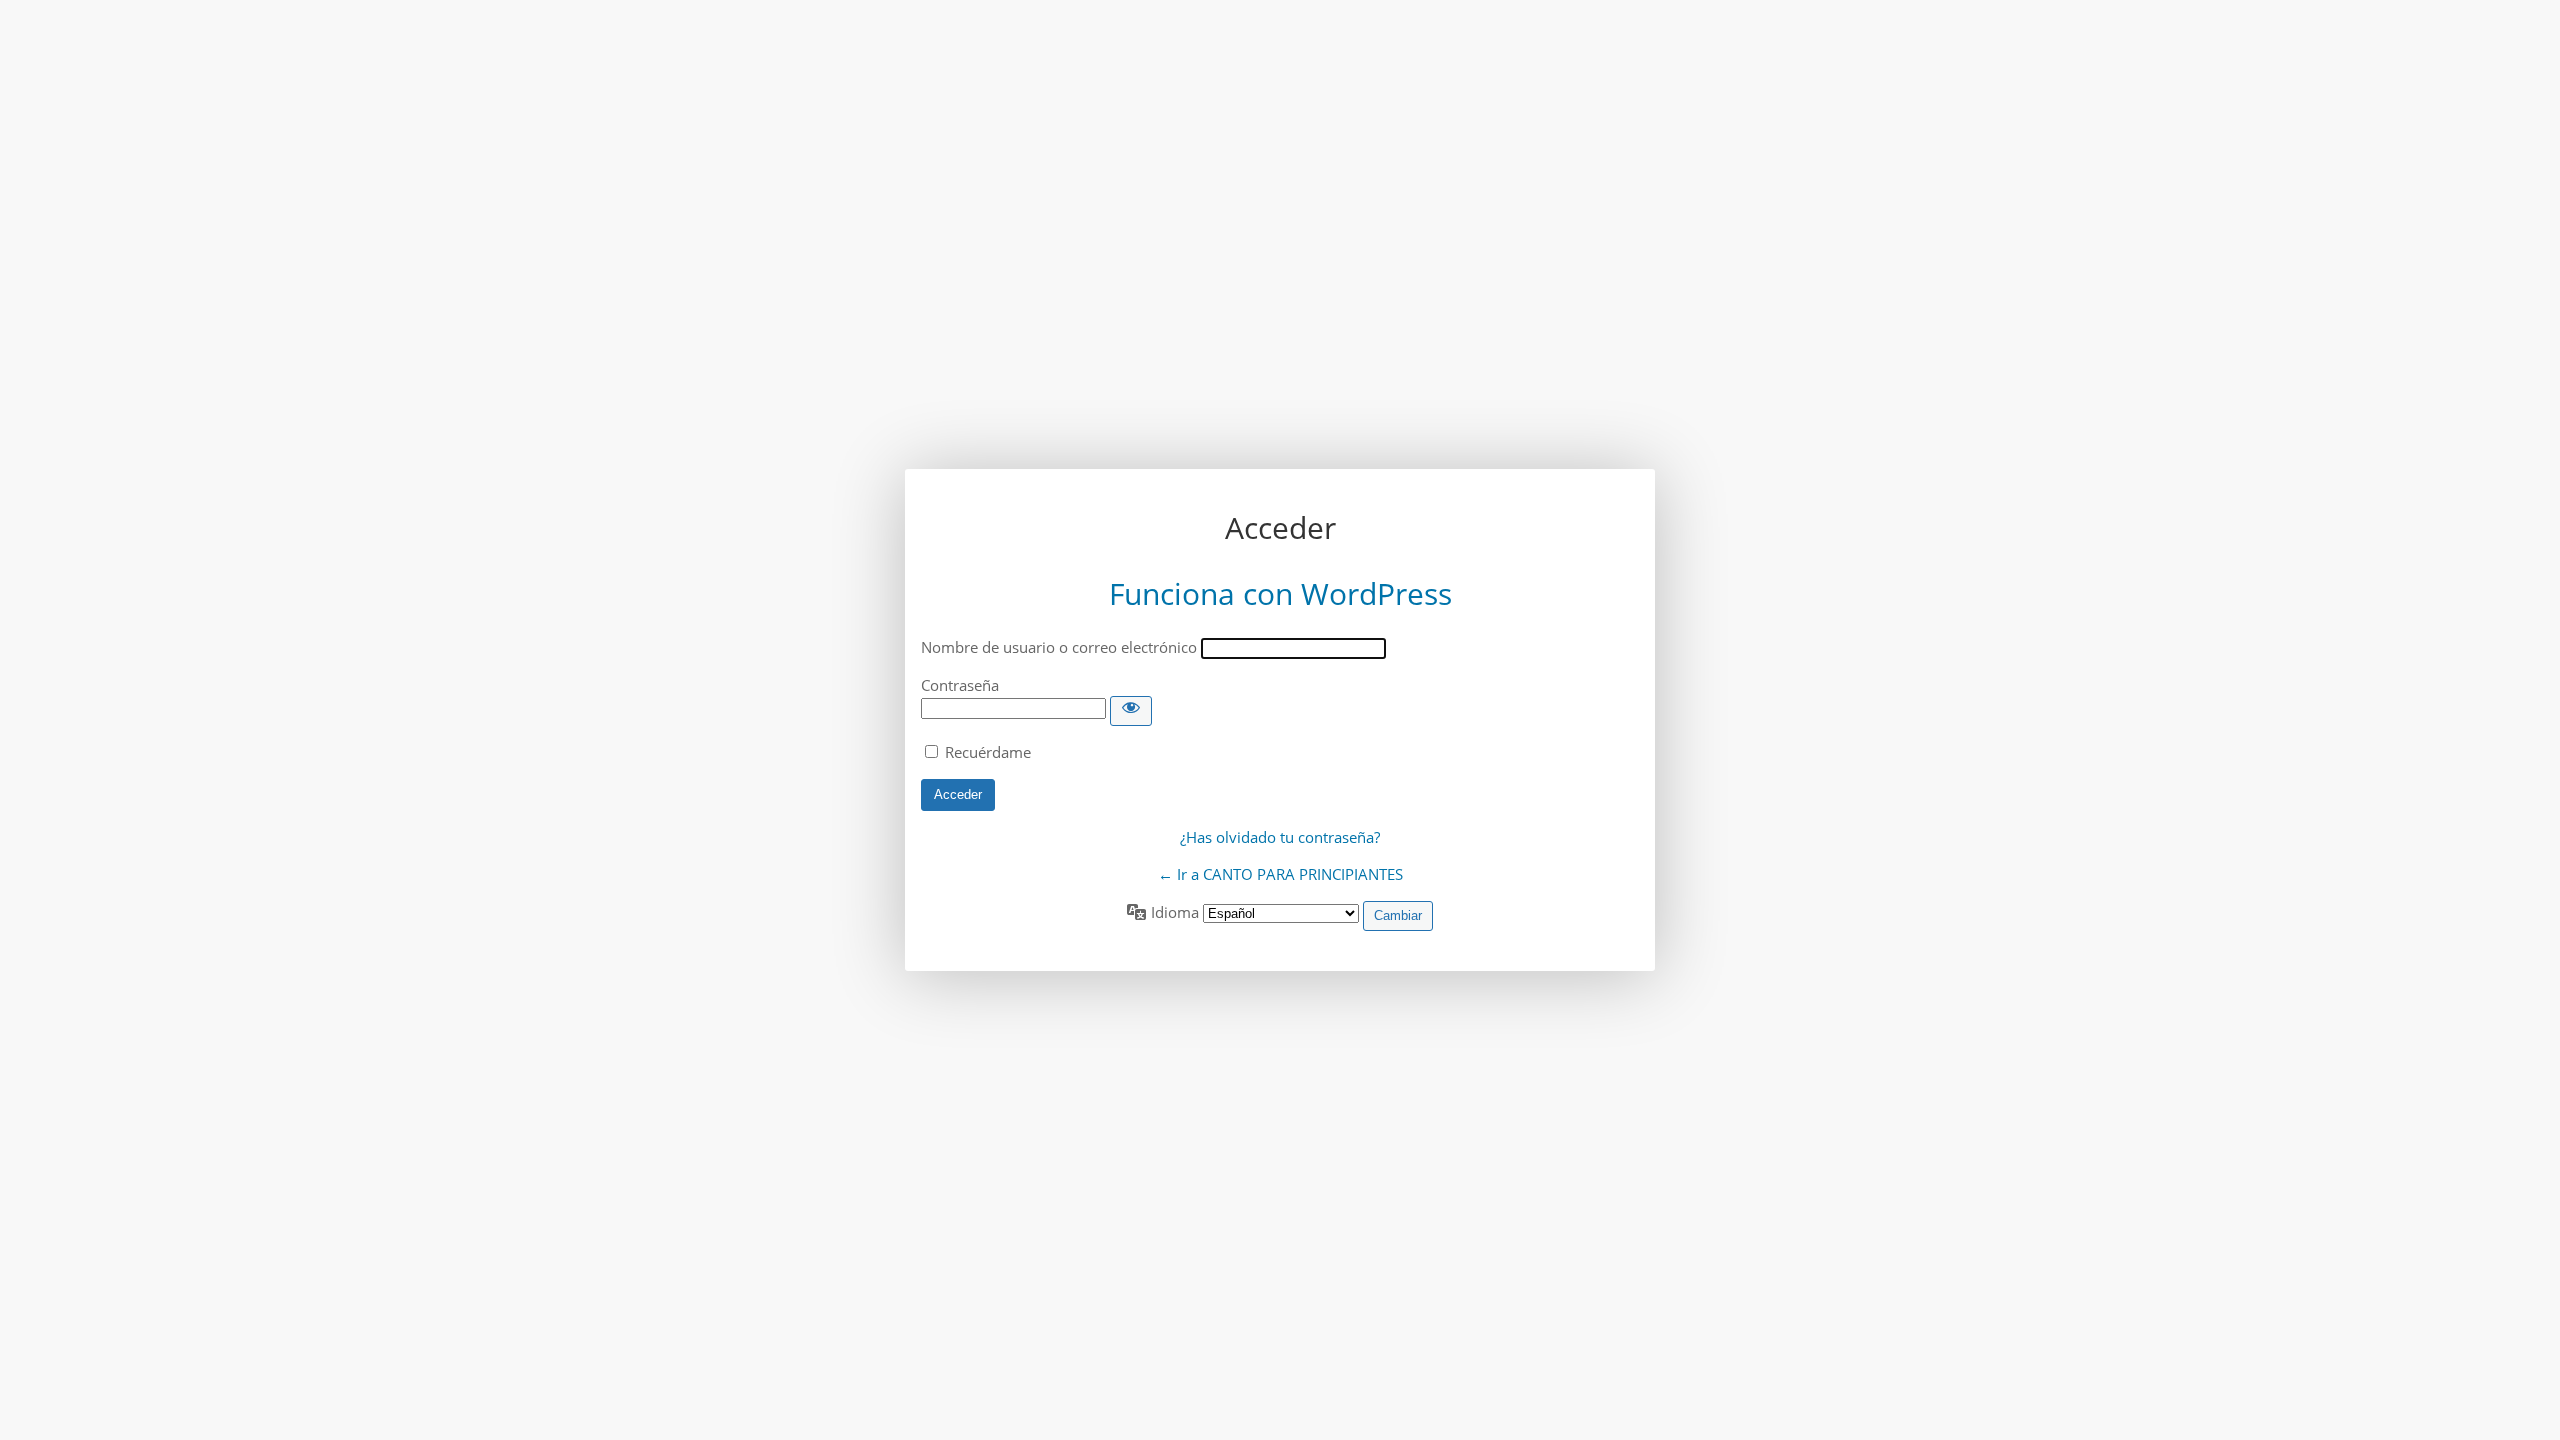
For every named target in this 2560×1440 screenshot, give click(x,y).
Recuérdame (988, 752)
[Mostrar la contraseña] (1131, 711)
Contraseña (960, 685)
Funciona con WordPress (1280, 593)
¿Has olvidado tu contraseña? (1280, 837)
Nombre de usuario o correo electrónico (1059, 647)
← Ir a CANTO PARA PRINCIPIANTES (1280, 874)
